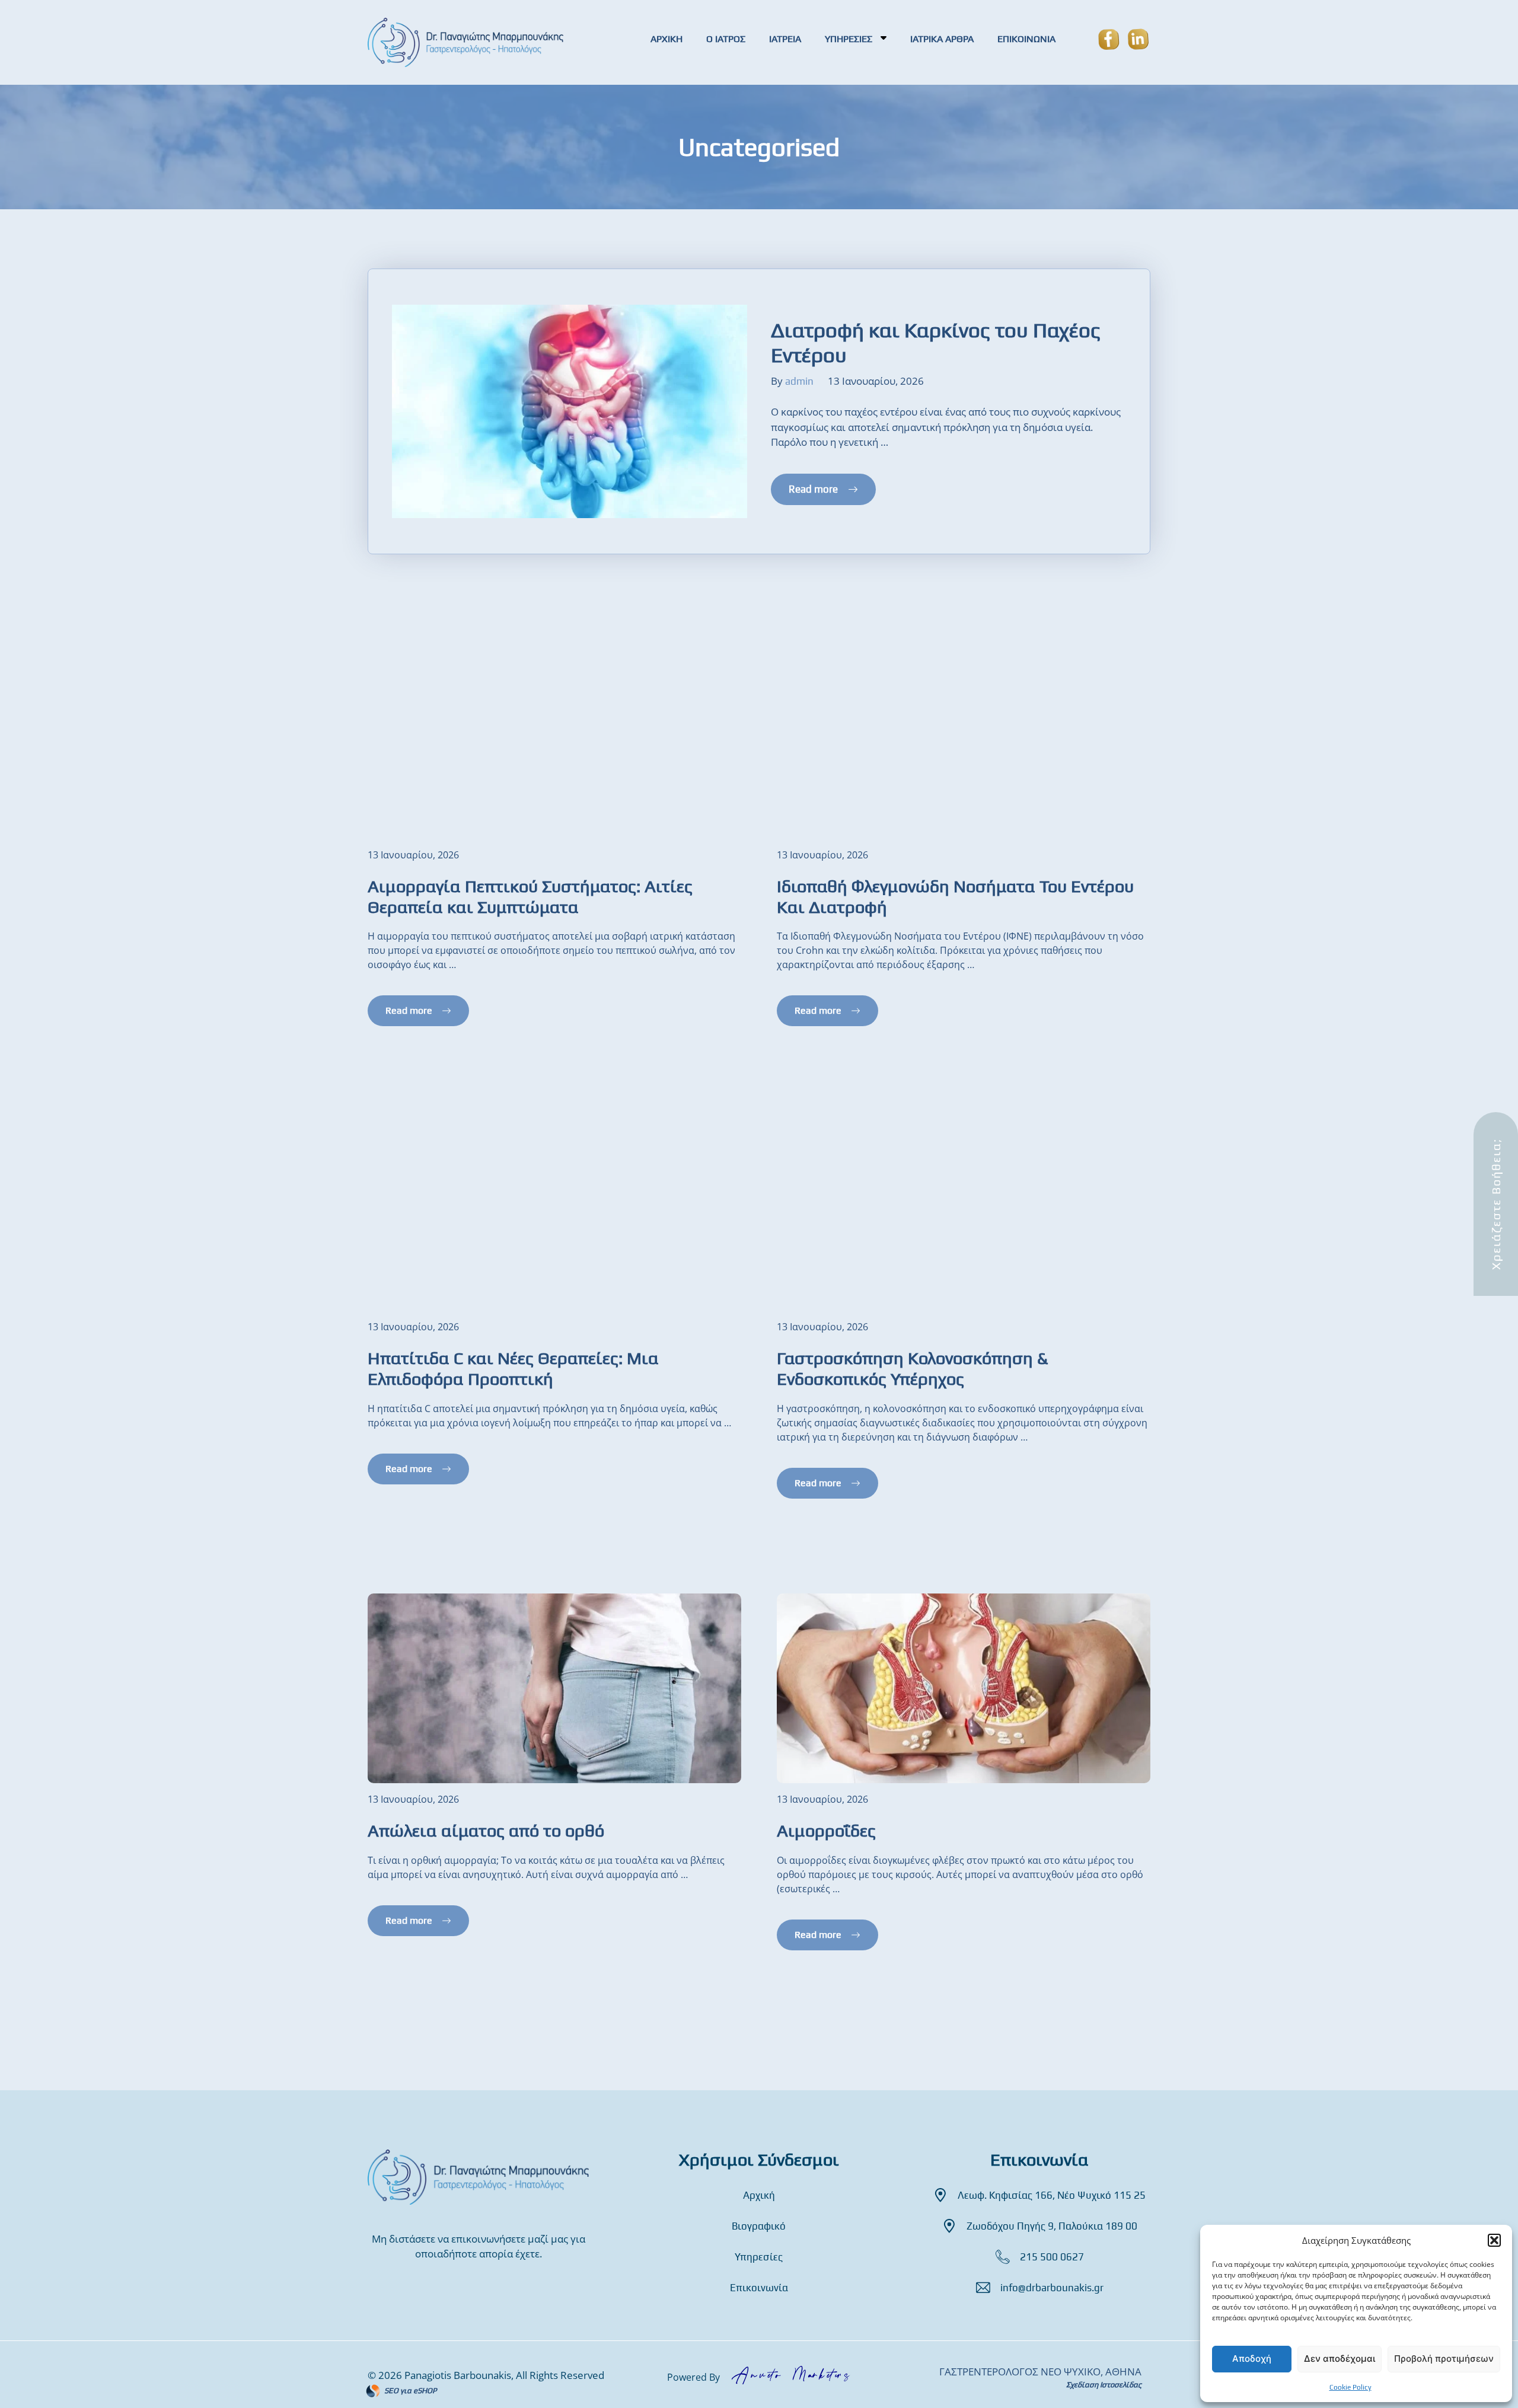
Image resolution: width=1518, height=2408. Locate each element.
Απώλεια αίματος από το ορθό (486, 1830)
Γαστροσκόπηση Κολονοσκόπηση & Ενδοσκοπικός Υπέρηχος (912, 1368)
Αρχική (759, 2195)
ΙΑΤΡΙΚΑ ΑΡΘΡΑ (942, 39)
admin (799, 381)
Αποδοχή (1252, 2359)
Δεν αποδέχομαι (1340, 2359)
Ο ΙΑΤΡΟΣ (726, 39)
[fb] (1109, 42)
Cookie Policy (1350, 2387)
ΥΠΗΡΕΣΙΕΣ (850, 39)
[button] (1494, 2240)
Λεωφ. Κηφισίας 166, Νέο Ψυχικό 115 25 (1052, 2195)
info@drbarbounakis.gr (1052, 2288)
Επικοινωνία (759, 2288)
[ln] (1133, 42)
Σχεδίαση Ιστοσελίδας (1104, 2385)
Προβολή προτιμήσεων (1444, 2359)
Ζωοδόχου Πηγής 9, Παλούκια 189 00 (1052, 2226)
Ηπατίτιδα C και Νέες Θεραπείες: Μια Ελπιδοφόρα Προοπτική (513, 1368)
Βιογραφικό (759, 2226)
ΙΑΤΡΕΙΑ (785, 39)
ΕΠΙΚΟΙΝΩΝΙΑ (1026, 39)
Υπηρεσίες (759, 2257)
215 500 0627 (1052, 2257)
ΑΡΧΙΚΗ (666, 39)
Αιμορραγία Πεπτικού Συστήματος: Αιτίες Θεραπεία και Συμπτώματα (530, 896)
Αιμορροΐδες (826, 1830)
